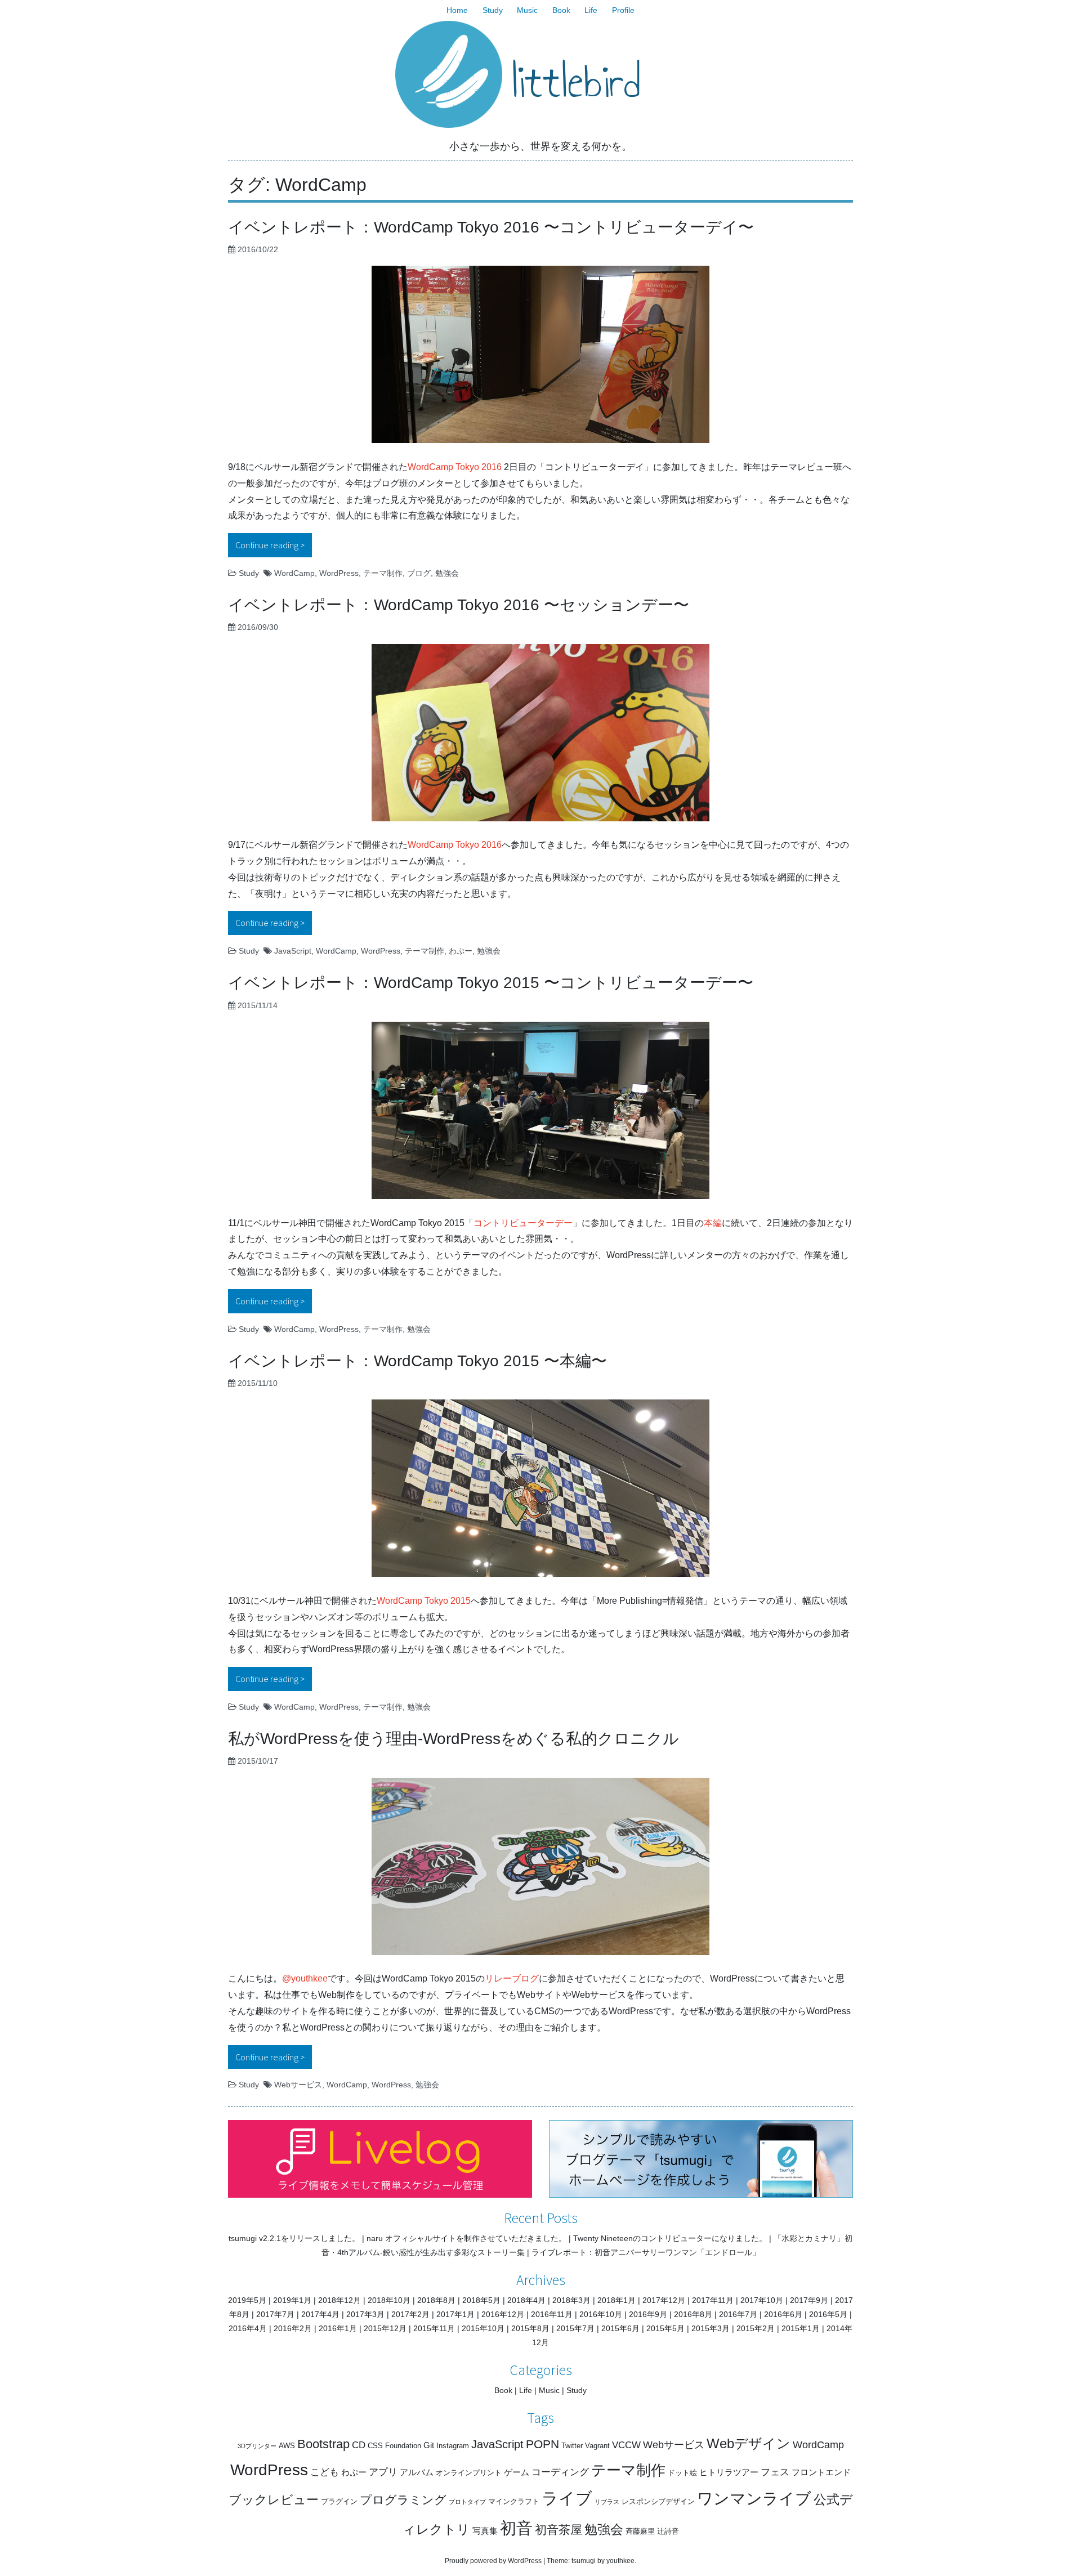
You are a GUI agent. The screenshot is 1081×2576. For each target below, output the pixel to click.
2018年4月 (526, 2300)
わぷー (461, 951)
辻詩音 (668, 2531)
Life (591, 10)
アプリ (383, 2472)
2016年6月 (783, 2314)
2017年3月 (365, 2314)
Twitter (572, 2446)
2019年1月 (292, 2300)
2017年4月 (320, 2314)
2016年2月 (293, 2328)
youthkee (620, 2561)
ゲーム (517, 2472)
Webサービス (298, 2085)
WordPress (339, 573)
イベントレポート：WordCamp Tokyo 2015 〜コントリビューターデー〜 (491, 983)
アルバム (417, 2472)
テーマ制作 (383, 573)
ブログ (419, 573)
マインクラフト (514, 2501)
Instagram (453, 2446)
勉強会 (447, 573)
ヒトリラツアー (729, 2472)
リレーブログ (512, 1978)
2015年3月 (711, 2328)
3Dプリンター (257, 2446)
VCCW (626, 2445)
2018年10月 (389, 2300)
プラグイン (339, 2501)
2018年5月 (481, 2300)
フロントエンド (821, 2472)
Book (561, 10)
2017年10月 (762, 2300)
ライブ (567, 2498)
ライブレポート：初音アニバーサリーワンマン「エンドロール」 (646, 2252)
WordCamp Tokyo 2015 (424, 1601)
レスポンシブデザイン (658, 2501)
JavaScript (293, 951)
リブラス (607, 2502)
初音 (516, 2528)
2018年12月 (340, 2300)
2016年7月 (738, 2314)
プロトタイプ (467, 2502)
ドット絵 (682, 2473)
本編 (713, 1223)
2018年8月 (436, 2300)
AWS (287, 2446)
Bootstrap (323, 2444)
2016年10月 (601, 2314)
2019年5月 (247, 2300)
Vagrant (597, 2446)
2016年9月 (648, 2314)
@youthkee (305, 1978)
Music (527, 10)
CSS (375, 2446)
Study (493, 10)
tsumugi (584, 2561)
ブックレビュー (274, 2500)
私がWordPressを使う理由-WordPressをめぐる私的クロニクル (454, 1739)
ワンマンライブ (754, 2499)
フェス (775, 2472)
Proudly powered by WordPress (493, 2561)
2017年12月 (664, 2300)
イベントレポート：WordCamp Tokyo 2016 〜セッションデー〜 (459, 605)
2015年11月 (434, 2328)
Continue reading (274, 545)
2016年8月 (693, 2314)
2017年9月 (809, 2300)
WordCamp (294, 573)
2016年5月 (828, 2314)
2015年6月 (620, 2328)
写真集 (485, 2531)
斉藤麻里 (640, 2531)
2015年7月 (575, 2328)
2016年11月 (552, 2314)
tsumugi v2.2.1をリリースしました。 (294, 2238)
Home (457, 10)
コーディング (560, 2472)
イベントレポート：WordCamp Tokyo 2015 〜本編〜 (417, 1361)
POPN (542, 2444)
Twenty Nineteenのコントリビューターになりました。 (670, 2238)
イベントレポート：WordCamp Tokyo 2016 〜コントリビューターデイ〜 (491, 227)
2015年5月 (665, 2328)
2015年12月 (385, 2328)
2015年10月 (483, 2328)
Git (429, 2445)
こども (325, 2472)
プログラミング (403, 2500)
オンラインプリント (469, 2473)
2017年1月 (455, 2314)
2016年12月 (503, 2314)
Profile (623, 10)
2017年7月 (275, 2314)
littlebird (576, 82)
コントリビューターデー (523, 1223)
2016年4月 (248, 2328)
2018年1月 (617, 2300)
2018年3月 (571, 2300)
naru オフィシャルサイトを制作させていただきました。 (466, 2238)
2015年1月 (801, 2328)
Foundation (403, 2446)
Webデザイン (749, 2443)
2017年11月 (713, 2300)
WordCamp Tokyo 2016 (455, 467)
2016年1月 (338, 2328)
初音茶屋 (559, 2530)
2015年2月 (756, 2328)
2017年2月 (410, 2314)
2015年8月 (530, 2328)
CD (359, 2445)
